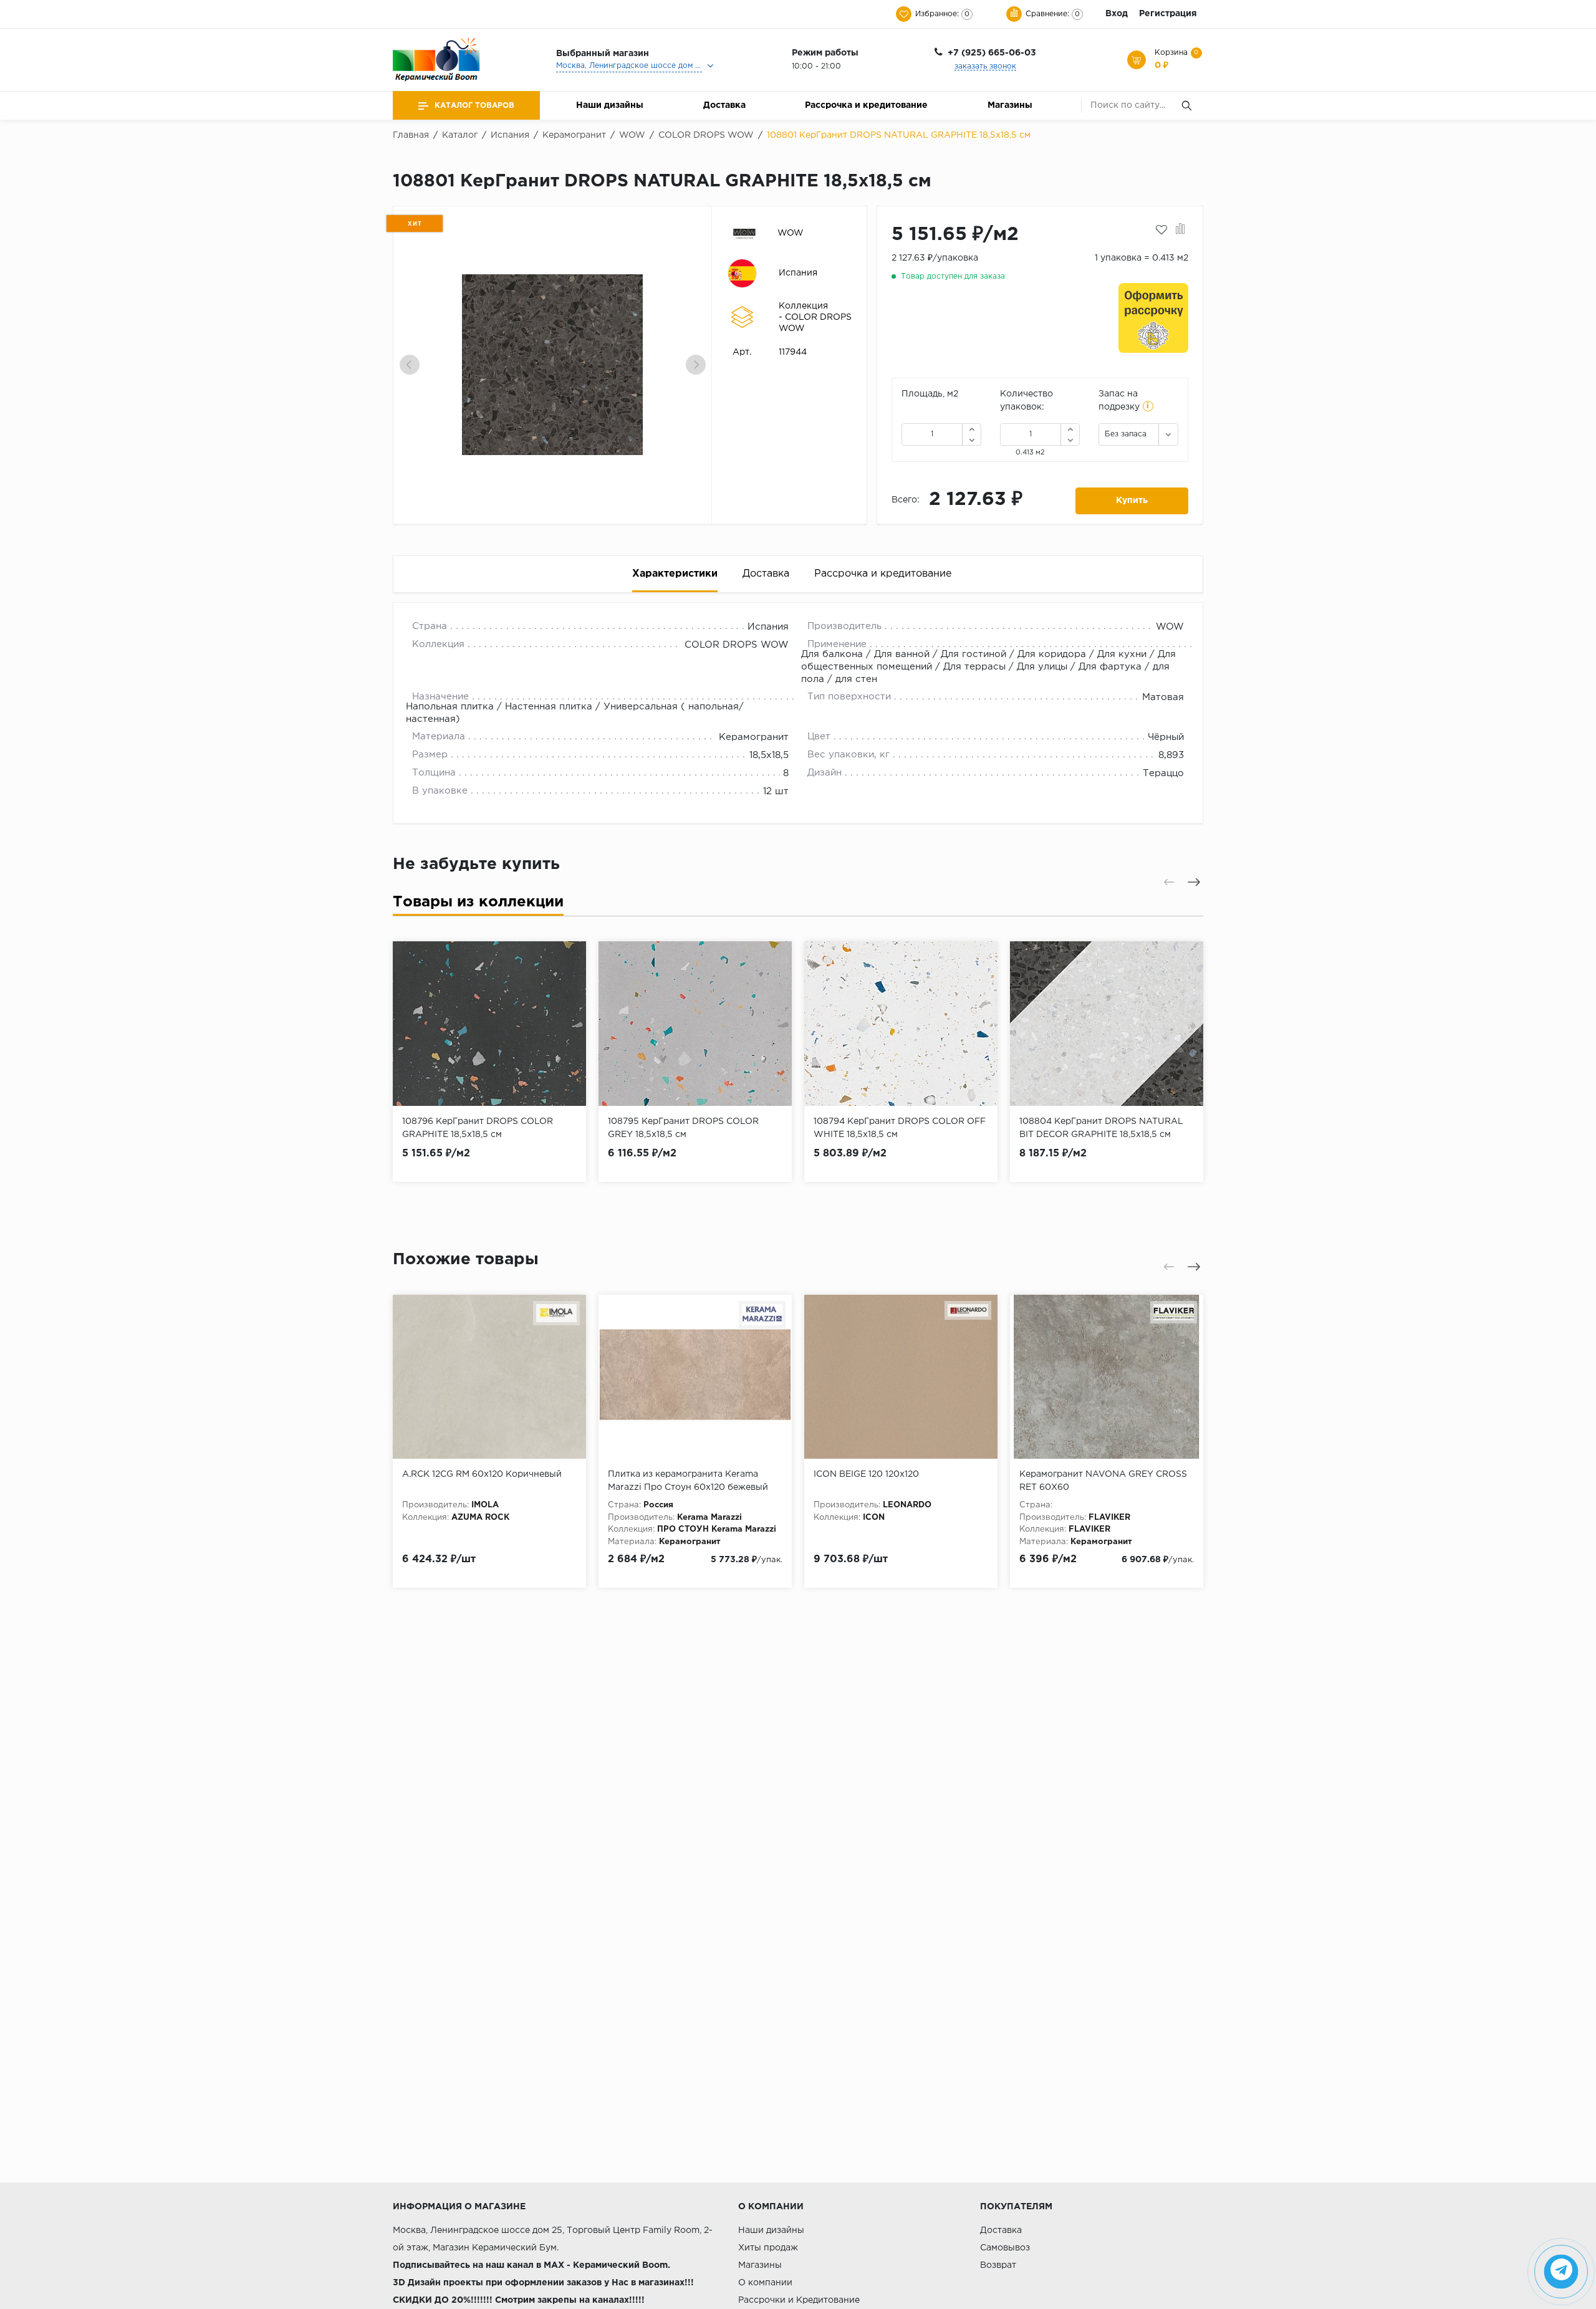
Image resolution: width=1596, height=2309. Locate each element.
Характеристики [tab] (675, 574)
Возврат (998, 2265)
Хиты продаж (768, 2248)
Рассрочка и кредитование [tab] (883, 574)
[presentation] (410, 365)
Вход (1117, 14)
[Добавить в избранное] (1161, 230)
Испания (798, 273)
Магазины (1010, 105)
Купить (1132, 501)
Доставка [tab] (766, 574)
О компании (765, 2283)
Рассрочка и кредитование (866, 105)
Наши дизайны (610, 105)
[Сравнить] (1180, 230)
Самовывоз (1005, 2248)
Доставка (724, 105)
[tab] (478, 905)
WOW (791, 233)
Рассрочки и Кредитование (799, 2300)
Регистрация (1168, 14)
